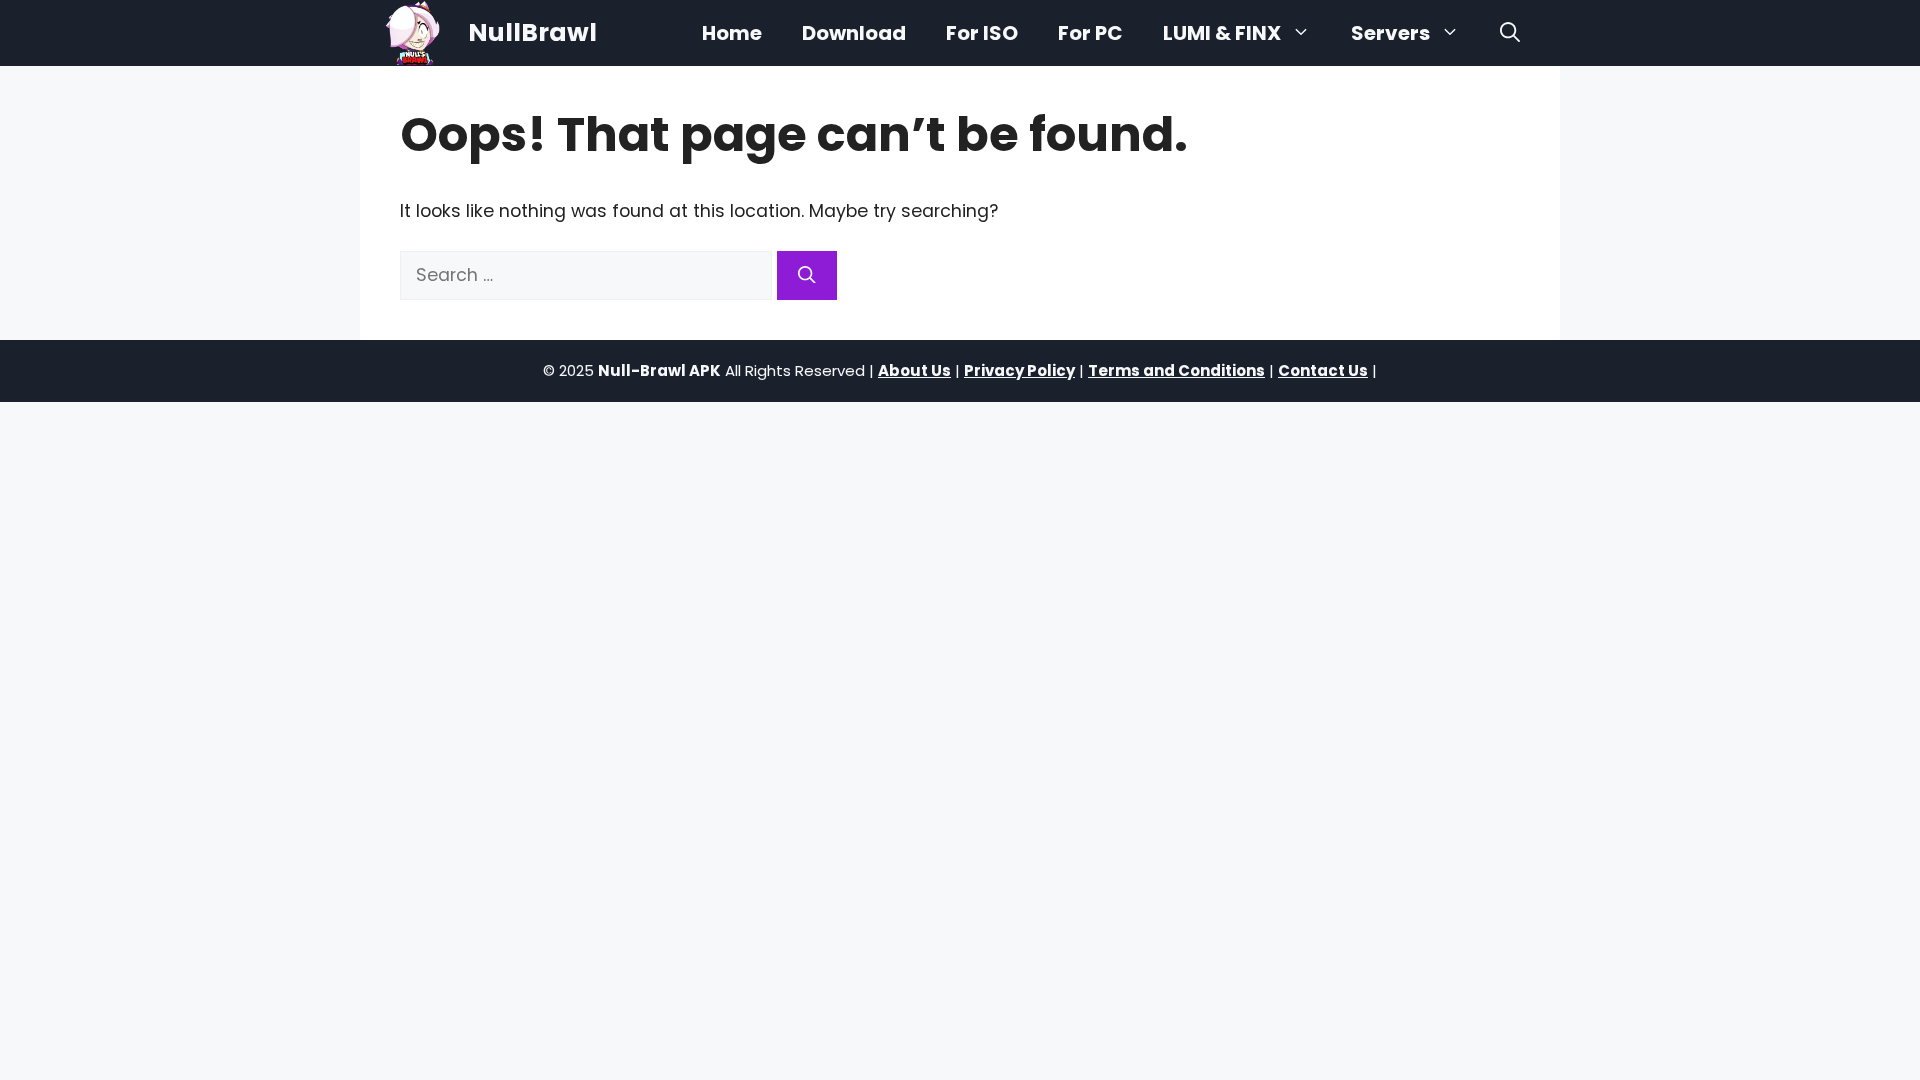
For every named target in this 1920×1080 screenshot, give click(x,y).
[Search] (807, 275)
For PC (1090, 33)
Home (732, 33)
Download (854, 33)
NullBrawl (532, 32)
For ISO (982, 33)
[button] (1510, 33)
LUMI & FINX (1222, 33)
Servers (1390, 33)
